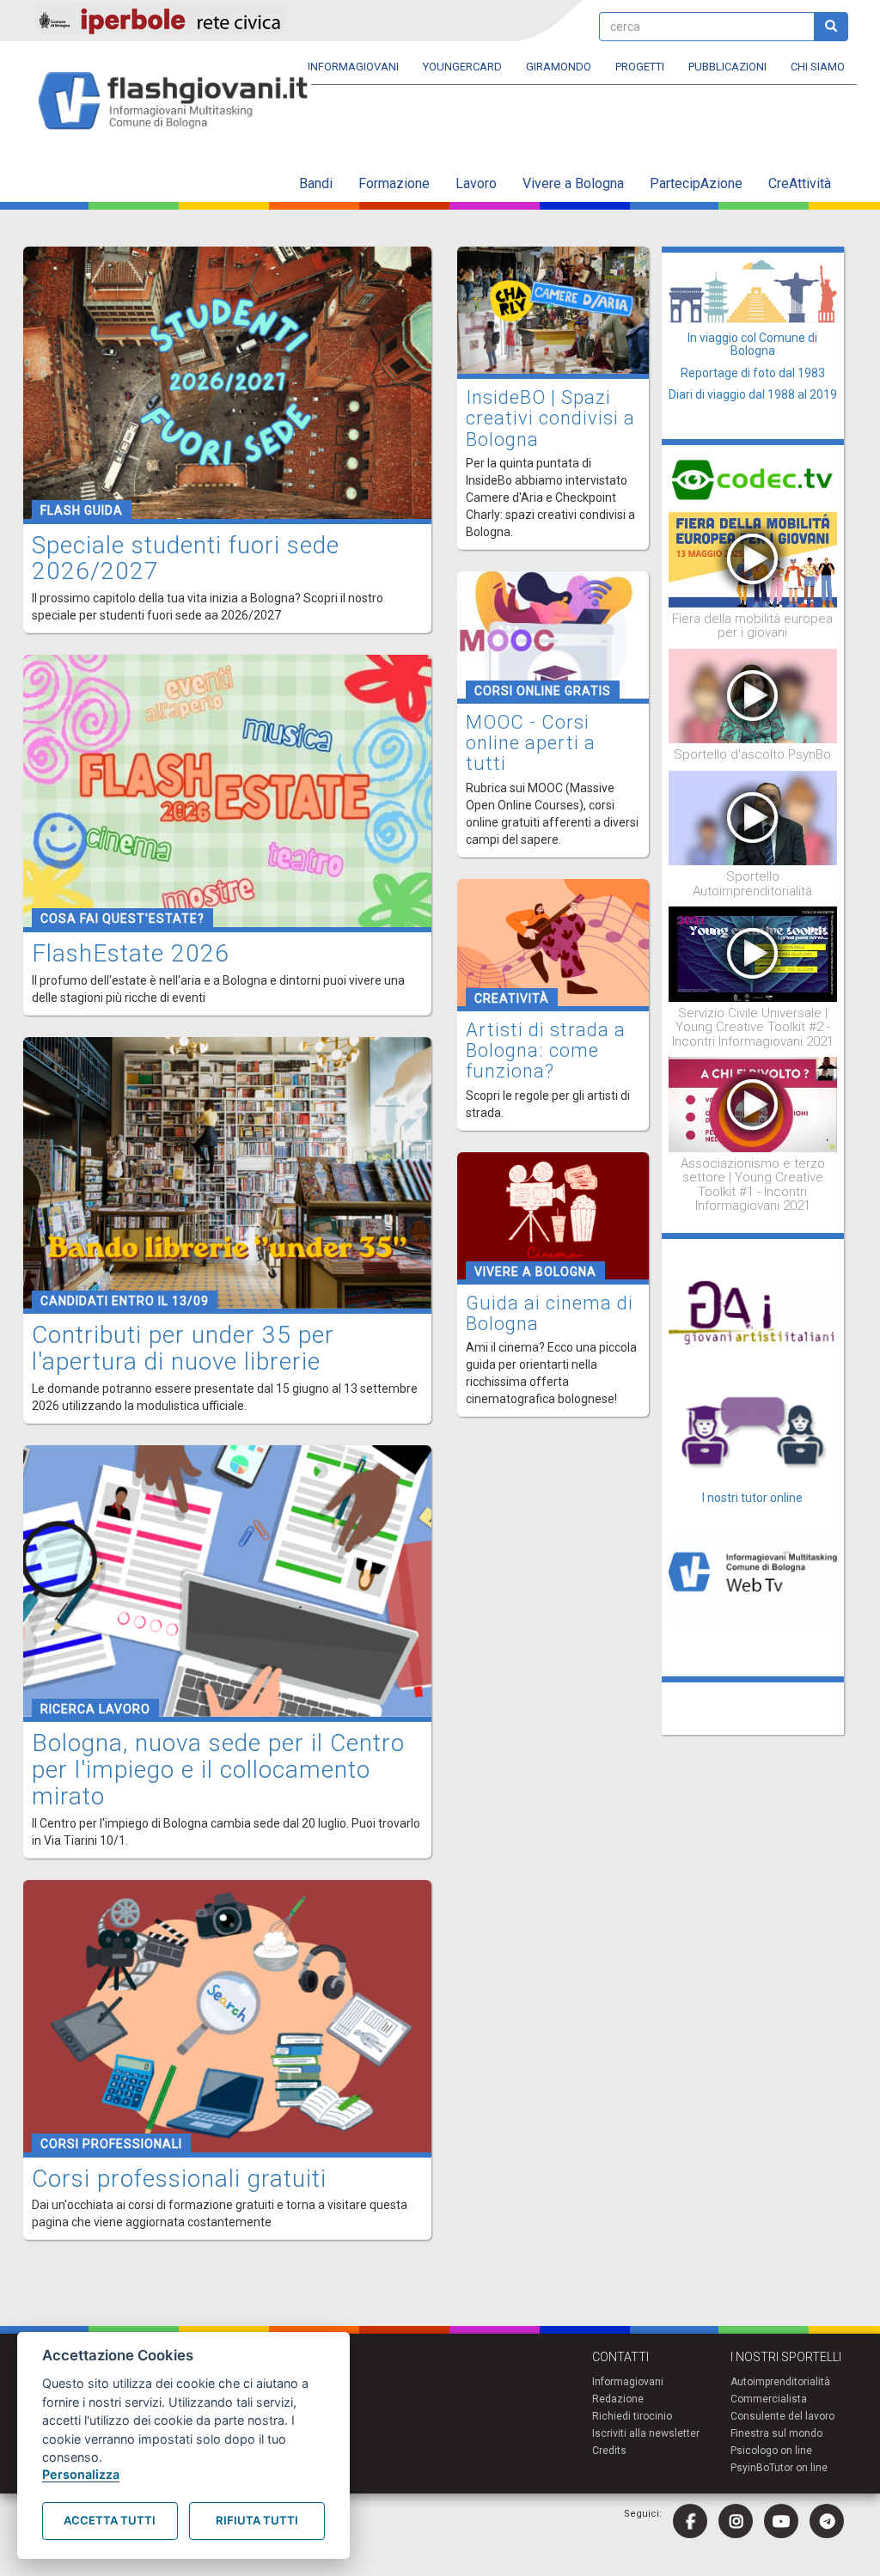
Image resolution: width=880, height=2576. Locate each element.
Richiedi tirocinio (632, 2416)
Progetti (640, 67)
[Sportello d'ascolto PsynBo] (753, 695)
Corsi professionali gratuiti (179, 2179)
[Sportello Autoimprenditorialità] (753, 817)
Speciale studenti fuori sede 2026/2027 (186, 559)
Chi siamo (818, 67)
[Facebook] (690, 2521)
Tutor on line (798, 2468)
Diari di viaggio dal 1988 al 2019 (753, 394)
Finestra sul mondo (776, 2433)
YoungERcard (462, 67)
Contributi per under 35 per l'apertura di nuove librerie (183, 1348)
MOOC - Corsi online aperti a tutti (531, 743)
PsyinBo (750, 2468)
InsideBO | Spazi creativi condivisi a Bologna (550, 418)
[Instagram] (736, 2521)
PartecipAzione (696, 183)
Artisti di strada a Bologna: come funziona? (546, 1050)
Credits (609, 2451)
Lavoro (476, 183)
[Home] (180, 102)
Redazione (618, 2399)
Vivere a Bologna (573, 183)
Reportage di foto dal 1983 (753, 373)
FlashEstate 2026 (131, 953)
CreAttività (800, 183)
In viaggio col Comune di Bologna (752, 344)
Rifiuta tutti (257, 2520)
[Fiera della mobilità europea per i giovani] (753, 559)
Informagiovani (353, 67)
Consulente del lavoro (782, 2416)
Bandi (316, 183)
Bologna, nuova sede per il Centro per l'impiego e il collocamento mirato (218, 1770)
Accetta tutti (110, 2520)
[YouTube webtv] (781, 2521)
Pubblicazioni (727, 67)
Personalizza (81, 2474)
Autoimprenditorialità (780, 2382)
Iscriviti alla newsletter (646, 2433)
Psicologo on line (771, 2451)
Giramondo (559, 67)
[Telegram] (827, 2521)
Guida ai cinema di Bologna (550, 1313)
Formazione (394, 183)
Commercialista (769, 2399)
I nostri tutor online (752, 1498)
